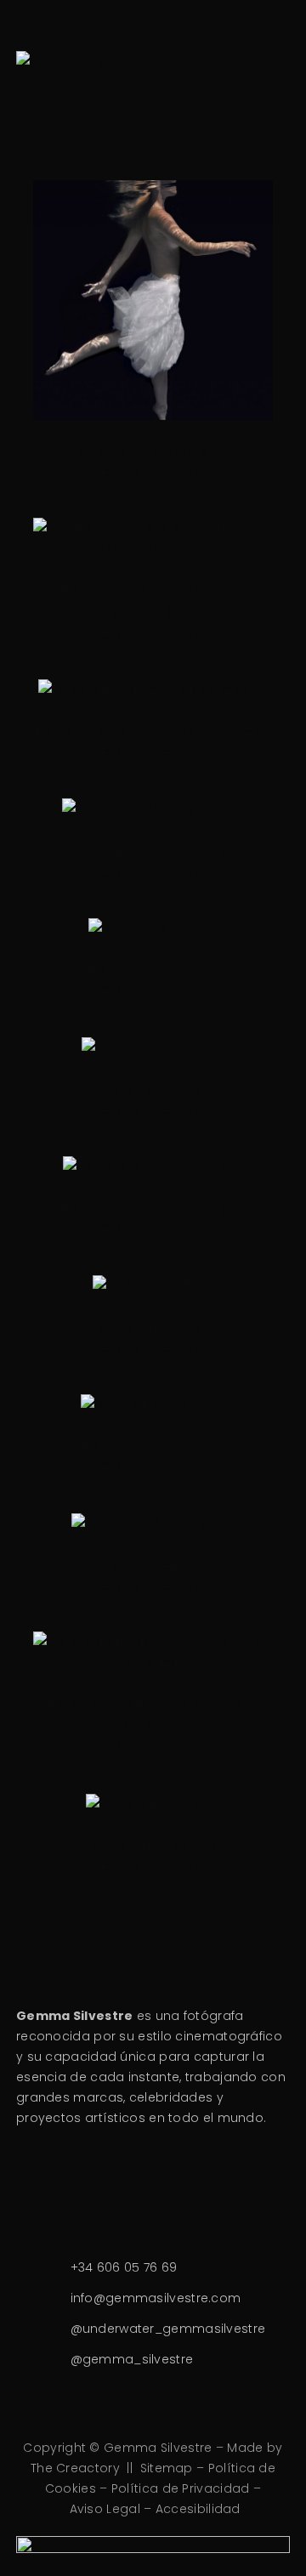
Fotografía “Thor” (153, 1328)
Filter (241, 146)
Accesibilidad (198, 2509)
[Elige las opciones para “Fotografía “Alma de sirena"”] (126, 343)
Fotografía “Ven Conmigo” (153, 1209)
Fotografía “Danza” (153, 1847)
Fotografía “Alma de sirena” (153, 452)
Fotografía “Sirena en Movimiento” (153, 732)
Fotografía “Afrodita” (153, 1090)
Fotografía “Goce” (153, 971)
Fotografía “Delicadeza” (153, 1566)
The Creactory (75, 2468)
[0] (218, 71)
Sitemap (167, 2468)
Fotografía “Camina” (153, 1447)
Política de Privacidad (181, 2488)
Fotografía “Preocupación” (153, 851)
